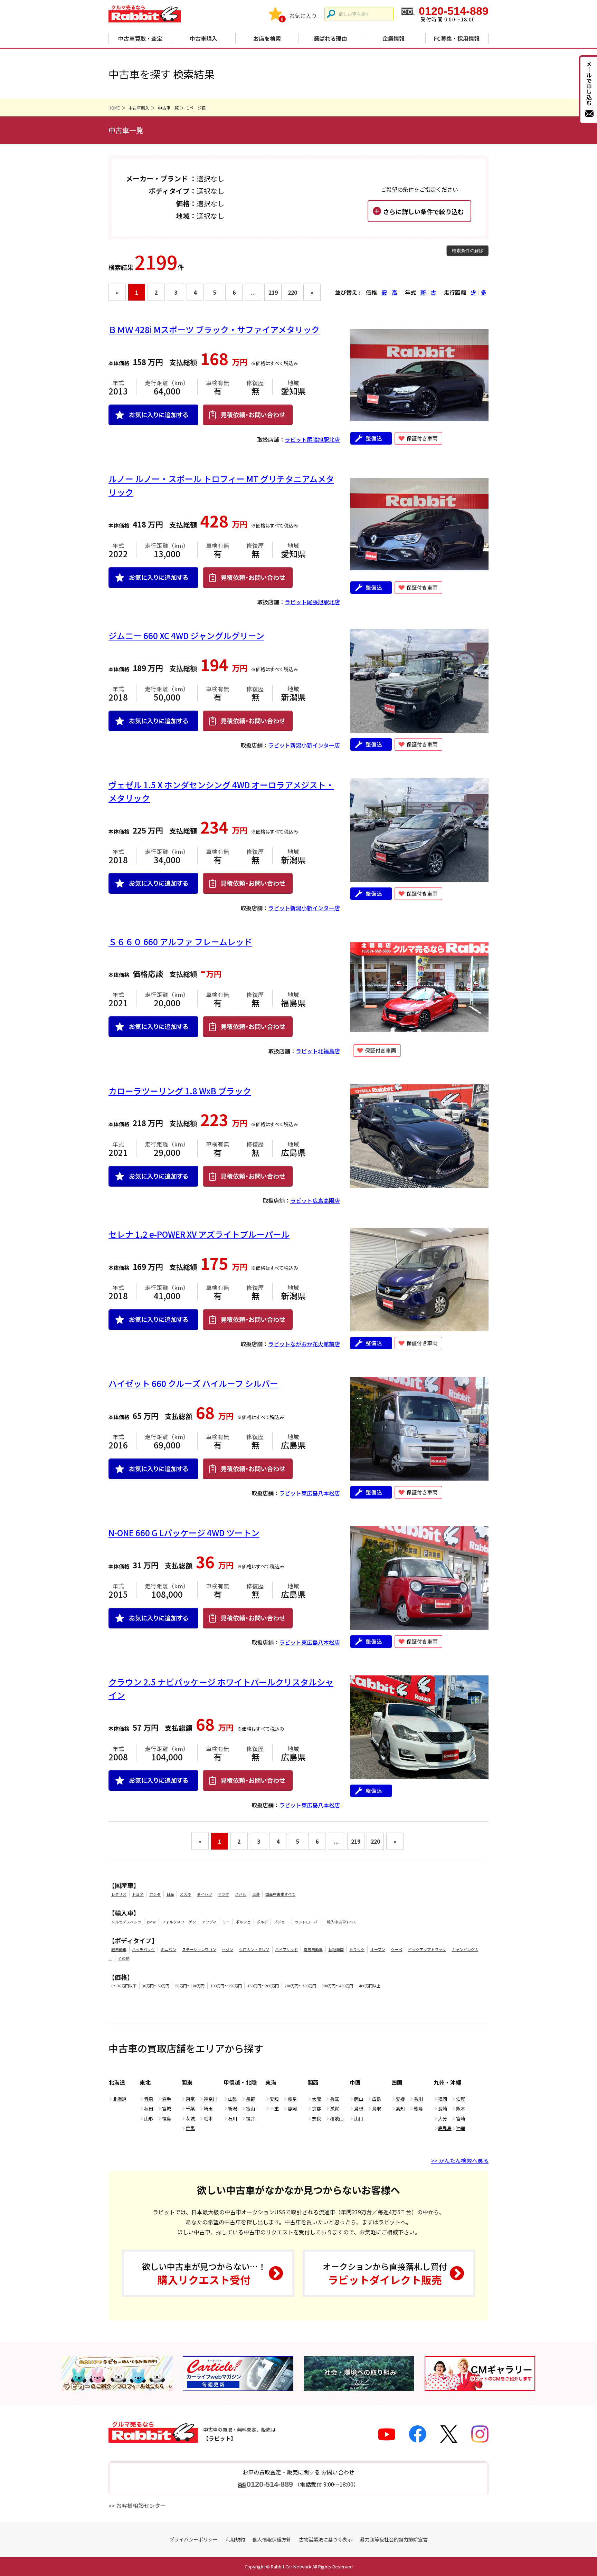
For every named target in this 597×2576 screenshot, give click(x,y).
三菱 (256, 1894)
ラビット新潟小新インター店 (304, 745)
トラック (357, 1949)
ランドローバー (308, 1922)
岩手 (167, 2099)
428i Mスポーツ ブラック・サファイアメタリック (214, 329)
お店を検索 (267, 38)
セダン (228, 1949)
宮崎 (461, 2118)
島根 (359, 2108)
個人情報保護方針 (272, 2539)
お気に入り (303, 16)
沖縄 (461, 2128)
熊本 (461, 2108)
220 (292, 292)
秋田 (149, 2108)
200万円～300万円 (300, 1986)
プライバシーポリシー (193, 2539)
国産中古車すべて (280, 1894)
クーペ (396, 1949)
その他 (124, 1958)
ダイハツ (205, 1894)
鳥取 (377, 2108)
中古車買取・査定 (140, 38)
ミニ (226, 1922)
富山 (250, 2108)
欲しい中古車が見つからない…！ (204, 2274)
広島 (377, 2099)
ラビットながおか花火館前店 (304, 1344)
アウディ (209, 1922)
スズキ (185, 1894)
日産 (170, 1894)
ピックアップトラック (427, 1949)
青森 (149, 2099)
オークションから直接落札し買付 (385, 2274)
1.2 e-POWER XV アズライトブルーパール (199, 1234)
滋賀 (334, 2108)
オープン (378, 1949)
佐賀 (461, 2099)
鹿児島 (445, 2128)
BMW (151, 1922)
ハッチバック (143, 1949)
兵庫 (334, 2099)
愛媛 (400, 2099)
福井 (250, 2118)
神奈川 (211, 2099)
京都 (316, 2108)
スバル (241, 1894)
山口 (359, 2118)
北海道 (120, 2099)
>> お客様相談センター (137, 2506)
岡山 (359, 2099)
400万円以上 (370, 1986)
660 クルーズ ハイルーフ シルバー (193, 1383)
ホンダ (155, 1894)
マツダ (223, 1894)
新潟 (233, 2108)
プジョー (281, 1922)
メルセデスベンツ (126, 1922)
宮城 (167, 2108)
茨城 (190, 2118)
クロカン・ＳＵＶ (254, 1949)
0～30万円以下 (124, 1986)
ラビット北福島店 (318, 1051)
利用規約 (235, 2539)
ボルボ (262, 1922)
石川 (233, 2118)
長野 (250, 2099)
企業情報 (394, 38)
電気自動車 (313, 1949)
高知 (400, 2108)
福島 (167, 2118)
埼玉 (208, 2108)
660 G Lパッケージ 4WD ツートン (184, 1533)
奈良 (316, 2118)
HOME (114, 108)
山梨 (233, 2099)
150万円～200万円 (263, 1986)
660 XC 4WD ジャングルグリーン (186, 635)
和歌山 (337, 2118)
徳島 (418, 2108)
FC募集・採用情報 (457, 38)
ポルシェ (243, 1922)
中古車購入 (203, 38)
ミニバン (168, 1949)
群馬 (190, 2128)
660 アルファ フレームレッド (180, 942)
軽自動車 (119, 1949)
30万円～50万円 (156, 1986)
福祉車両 (336, 1949)
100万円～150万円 (226, 1986)
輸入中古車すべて (342, 1922)
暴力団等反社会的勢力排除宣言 (394, 2539)
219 (273, 292)
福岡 (443, 2099)
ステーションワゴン (199, 1949)
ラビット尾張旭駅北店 (312, 439)
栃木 (208, 2118)
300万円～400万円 (337, 1986)
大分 (443, 2118)
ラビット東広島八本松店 (310, 1493)
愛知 (274, 2099)
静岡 (292, 2108)
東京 (190, 2099)
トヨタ (138, 1894)
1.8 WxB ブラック (180, 1091)
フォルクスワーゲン (179, 1922)
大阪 (316, 2099)
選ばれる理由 (330, 38)
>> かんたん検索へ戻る (460, 2160)
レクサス (119, 1894)
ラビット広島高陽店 (315, 1200)
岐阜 (292, 2099)
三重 (274, 2108)
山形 (149, 2118)
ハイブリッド (286, 1949)
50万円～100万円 (190, 1986)
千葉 (190, 2108)
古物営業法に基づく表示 (325, 2539)
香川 (418, 2099)
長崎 (443, 2108)
